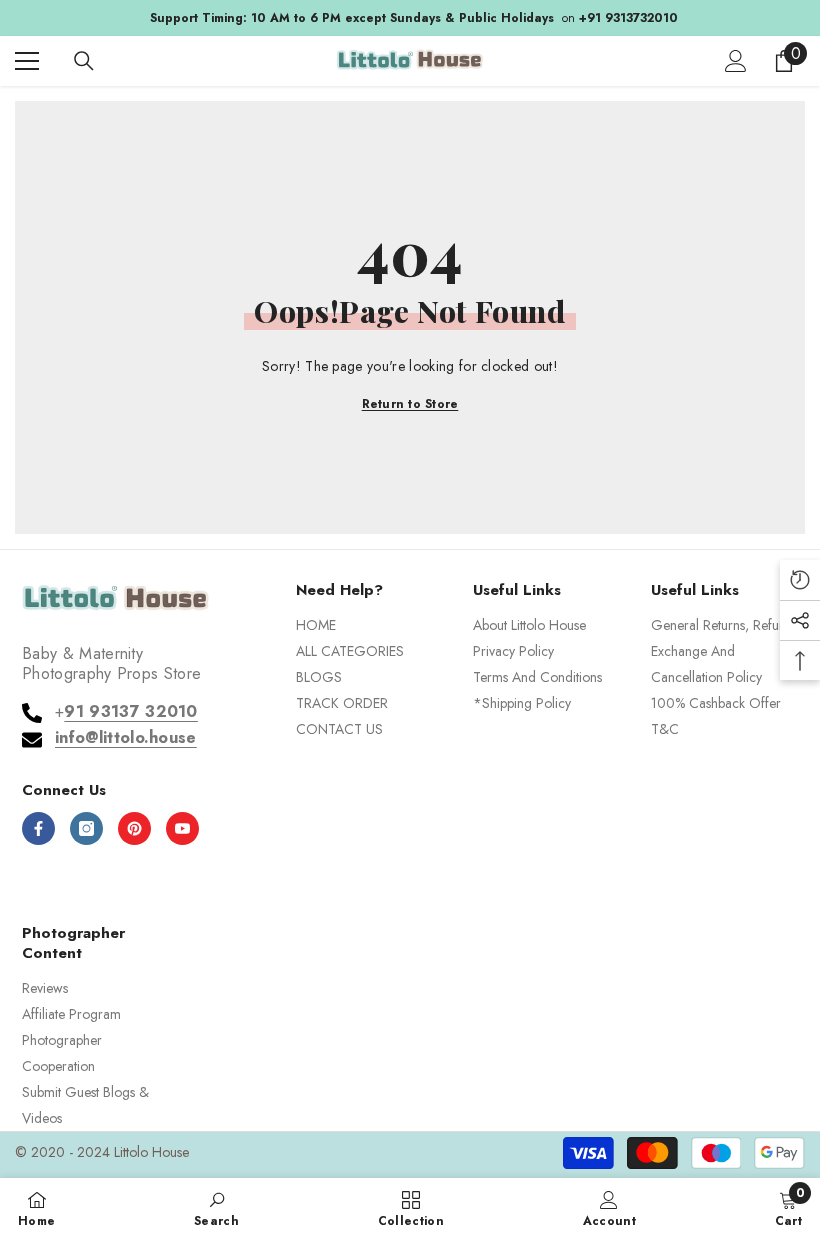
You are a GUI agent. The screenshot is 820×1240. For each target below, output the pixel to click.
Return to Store (410, 404)
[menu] (27, 61)
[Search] (84, 61)
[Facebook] (38, 828)
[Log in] (736, 61)
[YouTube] (182, 828)
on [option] (410, 18)
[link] (216, 1208)
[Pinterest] (134, 828)
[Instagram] (86, 828)
